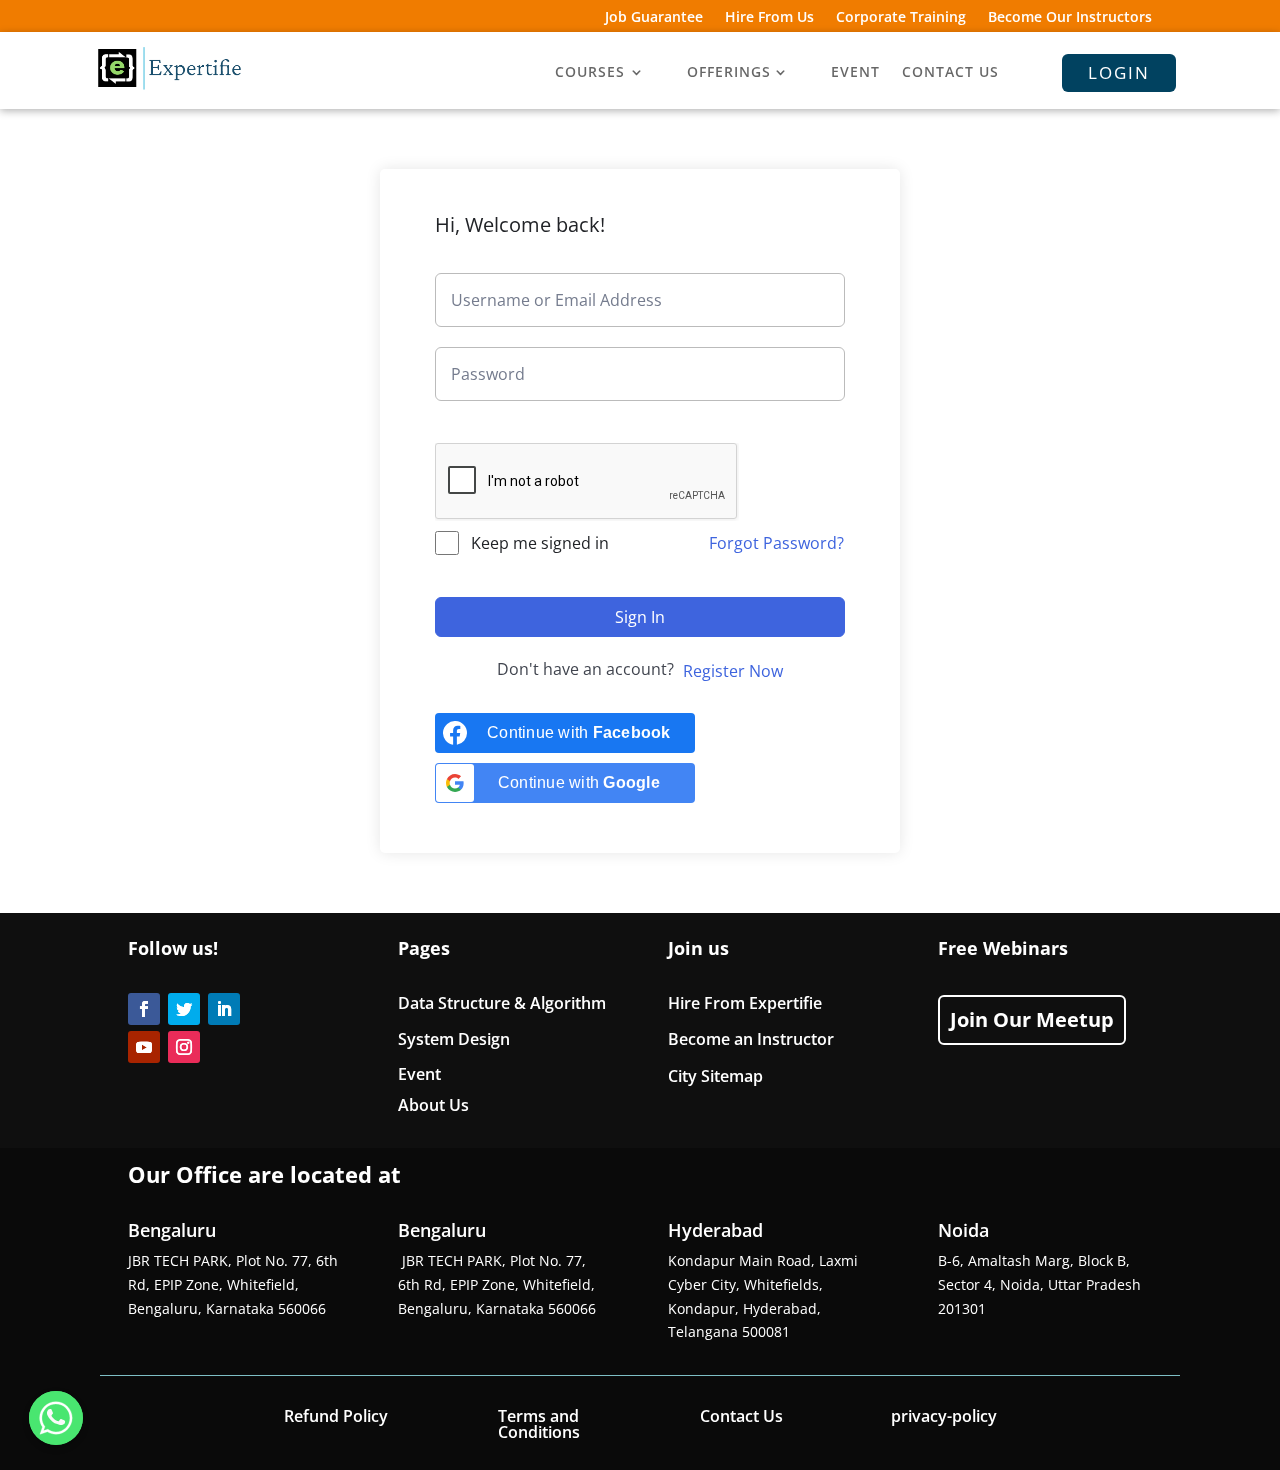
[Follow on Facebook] (144, 1009)
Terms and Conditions (539, 1424)
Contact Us (741, 1416)
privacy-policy (944, 1416)
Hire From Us (769, 18)
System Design (454, 1039)
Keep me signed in (540, 543)
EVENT (855, 73)
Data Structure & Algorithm (502, 1003)
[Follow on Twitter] (184, 1009)
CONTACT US (950, 73)
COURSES (590, 73)
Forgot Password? (776, 543)
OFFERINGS (729, 73)
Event (419, 1074)
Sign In (640, 617)
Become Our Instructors (1070, 18)
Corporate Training (901, 18)
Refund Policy (336, 1416)
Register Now (733, 671)
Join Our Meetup (1032, 1019)
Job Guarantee (654, 18)
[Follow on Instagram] (184, 1047)
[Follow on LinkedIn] (224, 1009)
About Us (433, 1105)
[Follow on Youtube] (144, 1047)
